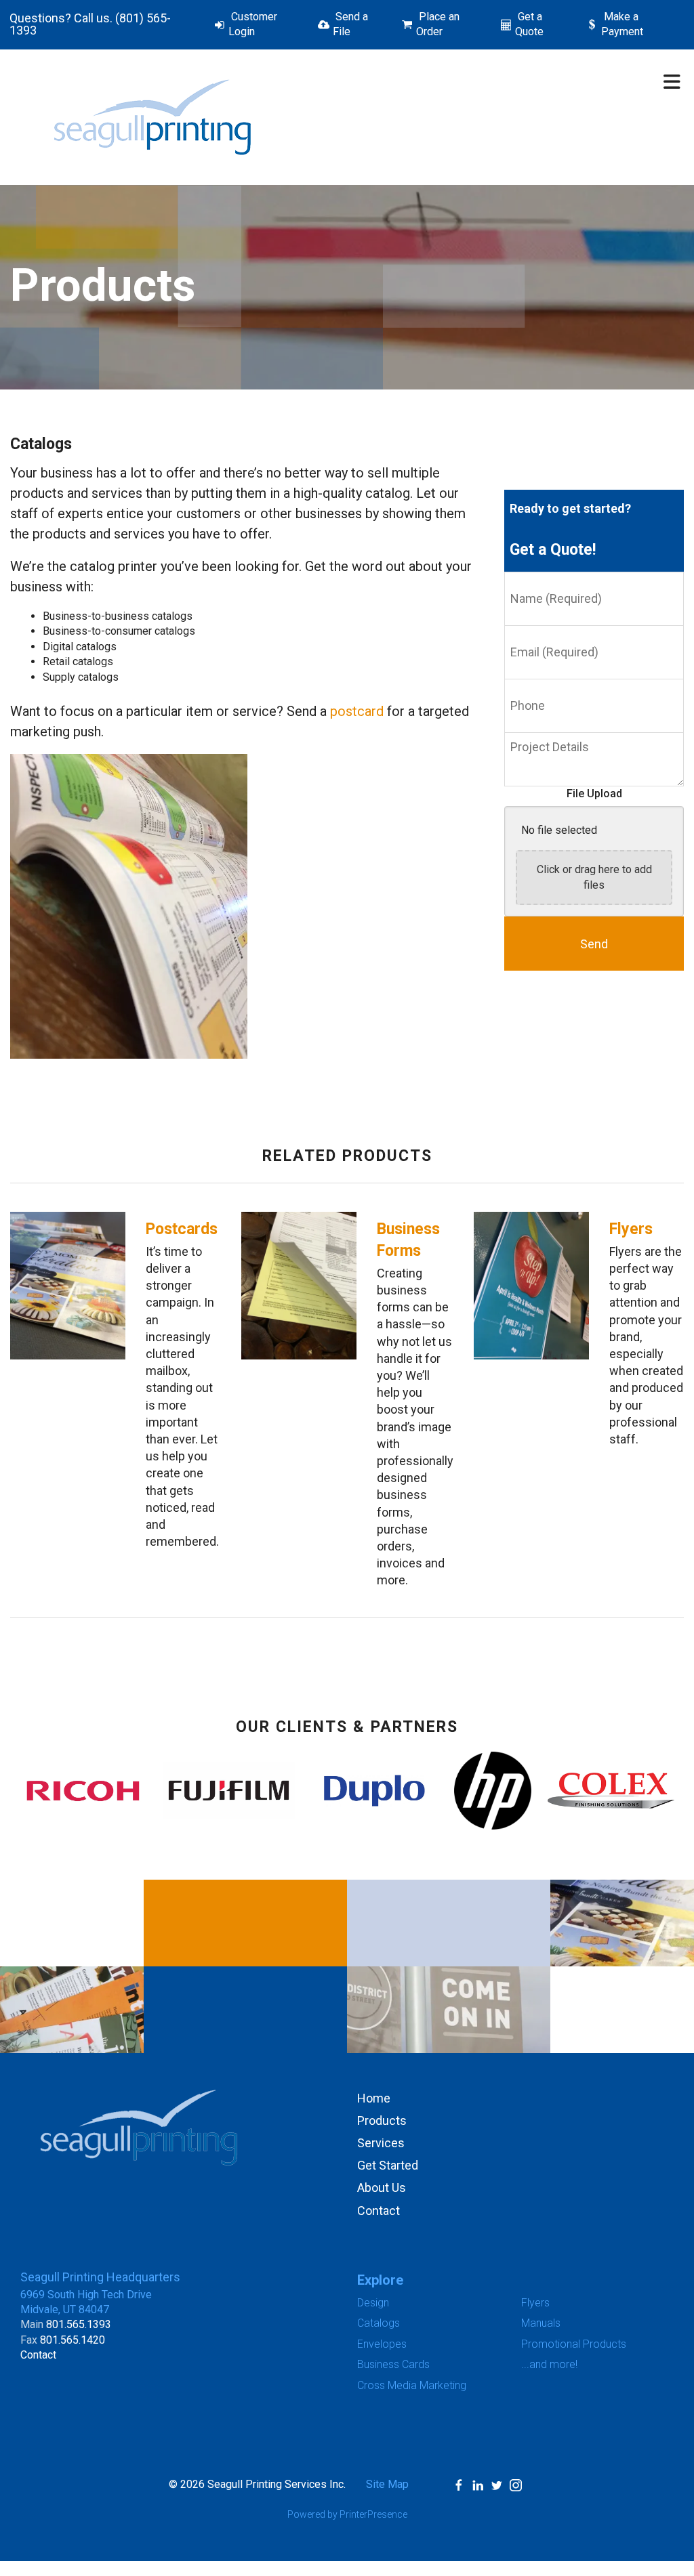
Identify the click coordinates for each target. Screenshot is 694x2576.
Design (373, 2303)
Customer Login (253, 24)
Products (382, 2120)
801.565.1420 (73, 2340)
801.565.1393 (79, 2324)
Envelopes (382, 2344)
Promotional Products (574, 2344)
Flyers (631, 1229)
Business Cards (393, 2364)
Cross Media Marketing (412, 2385)
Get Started (388, 2165)
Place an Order (438, 24)
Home (374, 2098)
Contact (379, 2211)
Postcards (182, 1229)
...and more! (549, 2364)
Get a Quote (529, 24)
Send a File (350, 24)
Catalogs (379, 2323)
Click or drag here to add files (594, 877)
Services (381, 2143)
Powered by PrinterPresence (347, 2514)
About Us (382, 2188)
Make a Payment (622, 24)
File (577, 794)
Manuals (541, 2323)
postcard (357, 711)
